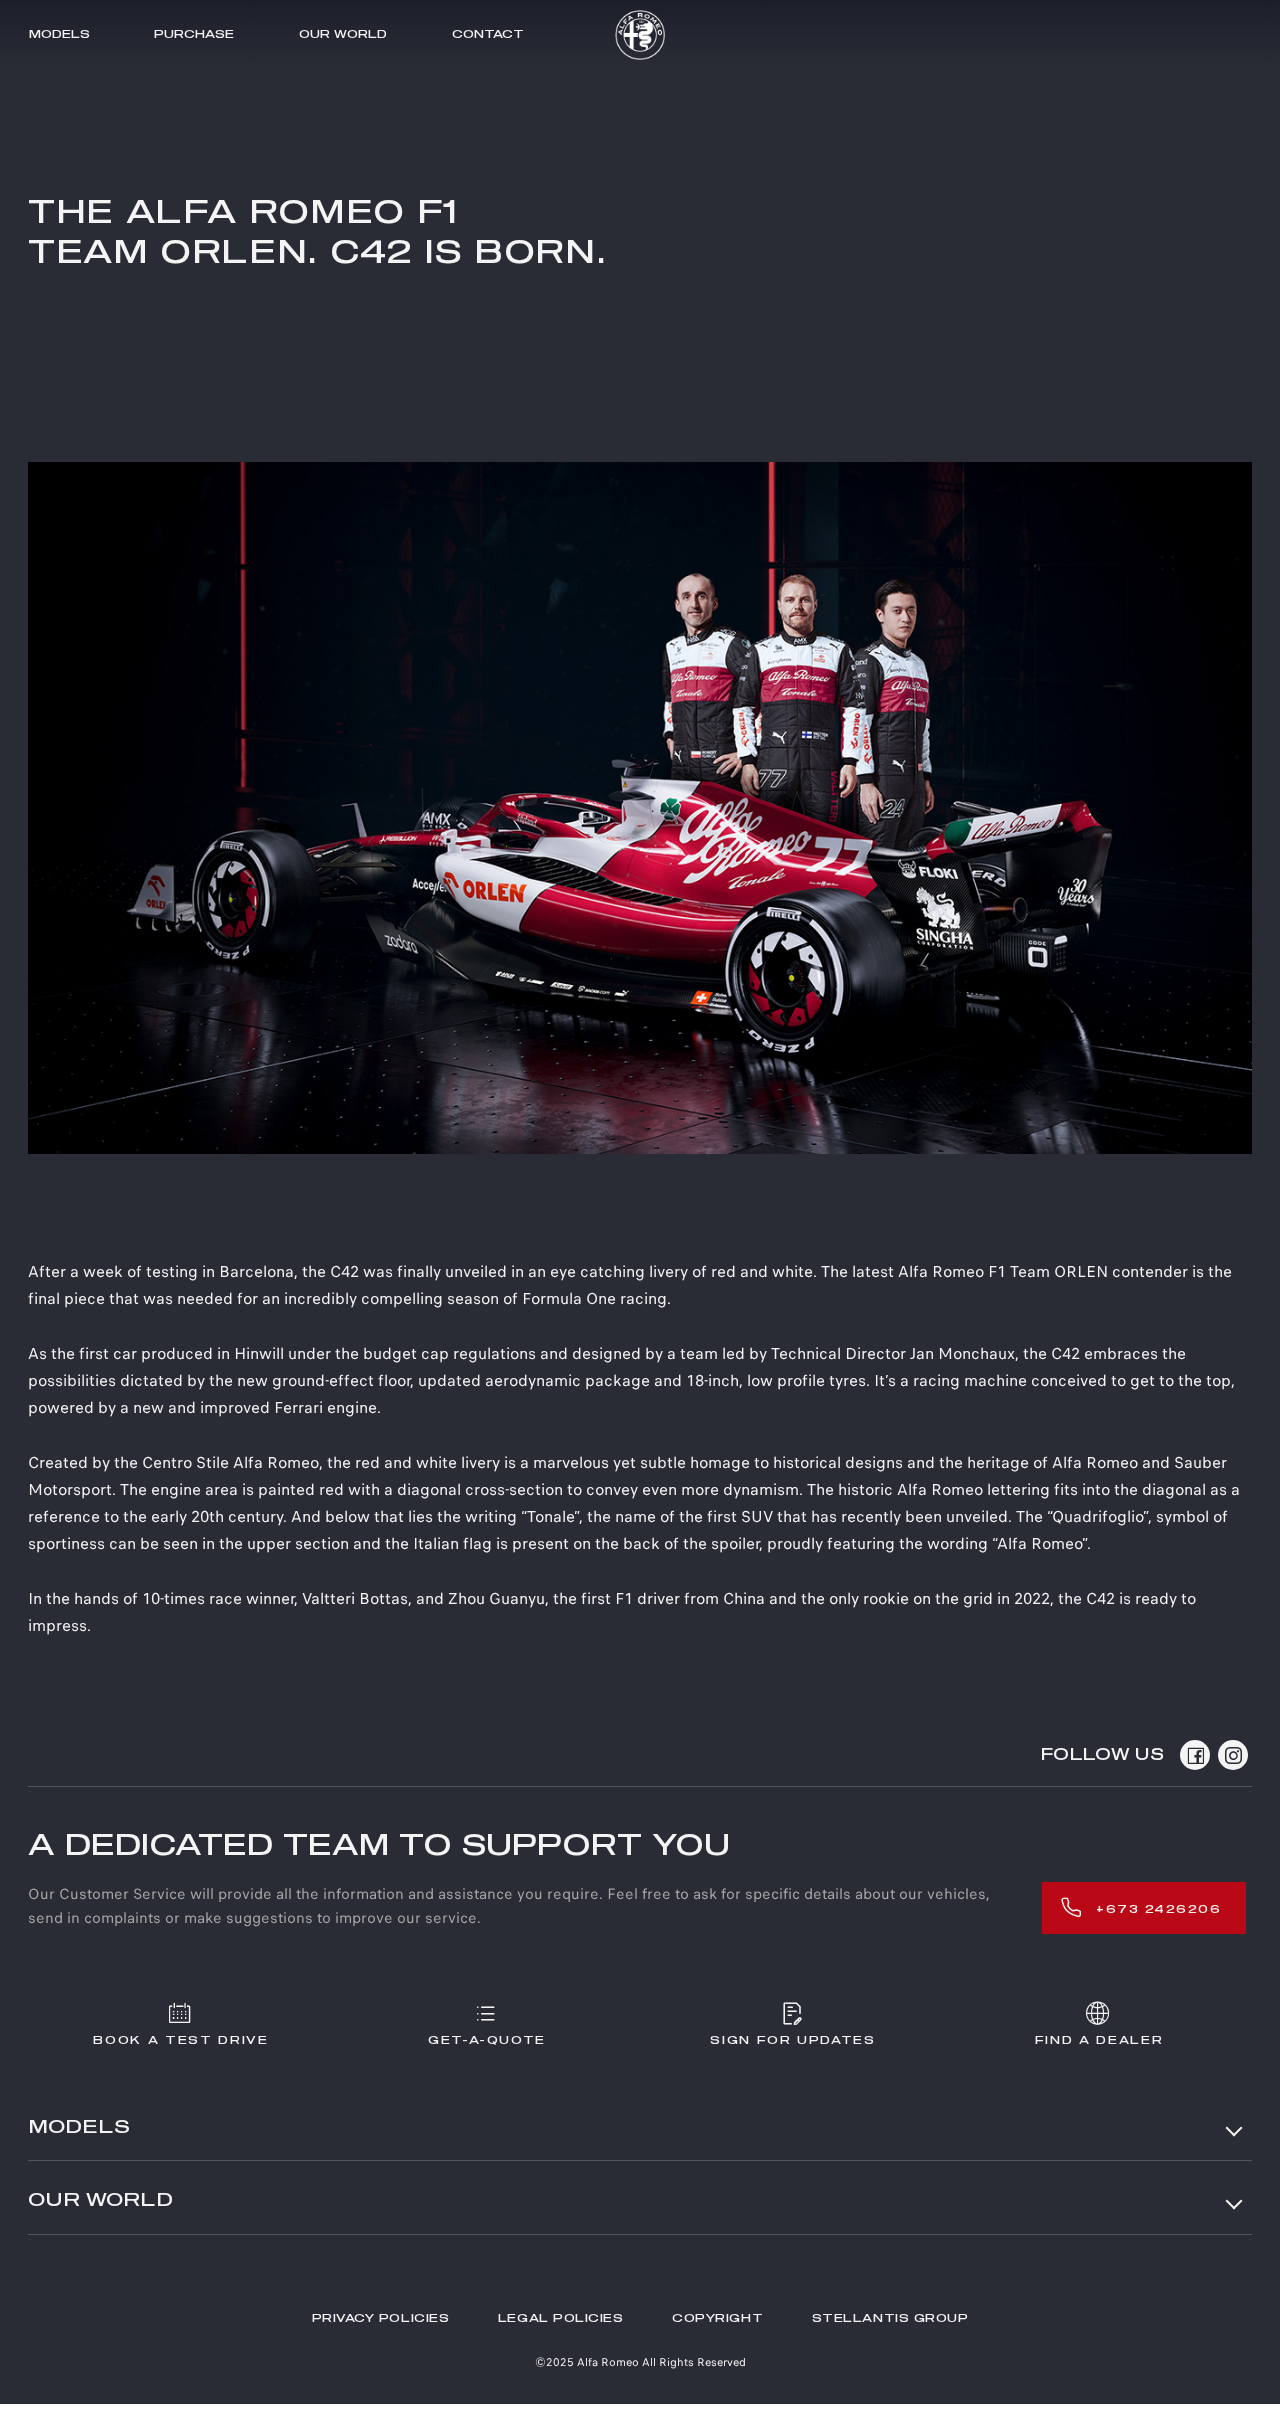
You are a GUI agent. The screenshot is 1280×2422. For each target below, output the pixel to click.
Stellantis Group (890, 2318)
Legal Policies (561, 2318)
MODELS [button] (79, 2128)
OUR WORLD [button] (100, 2201)
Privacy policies (381, 2318)
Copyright (717, 2318)
